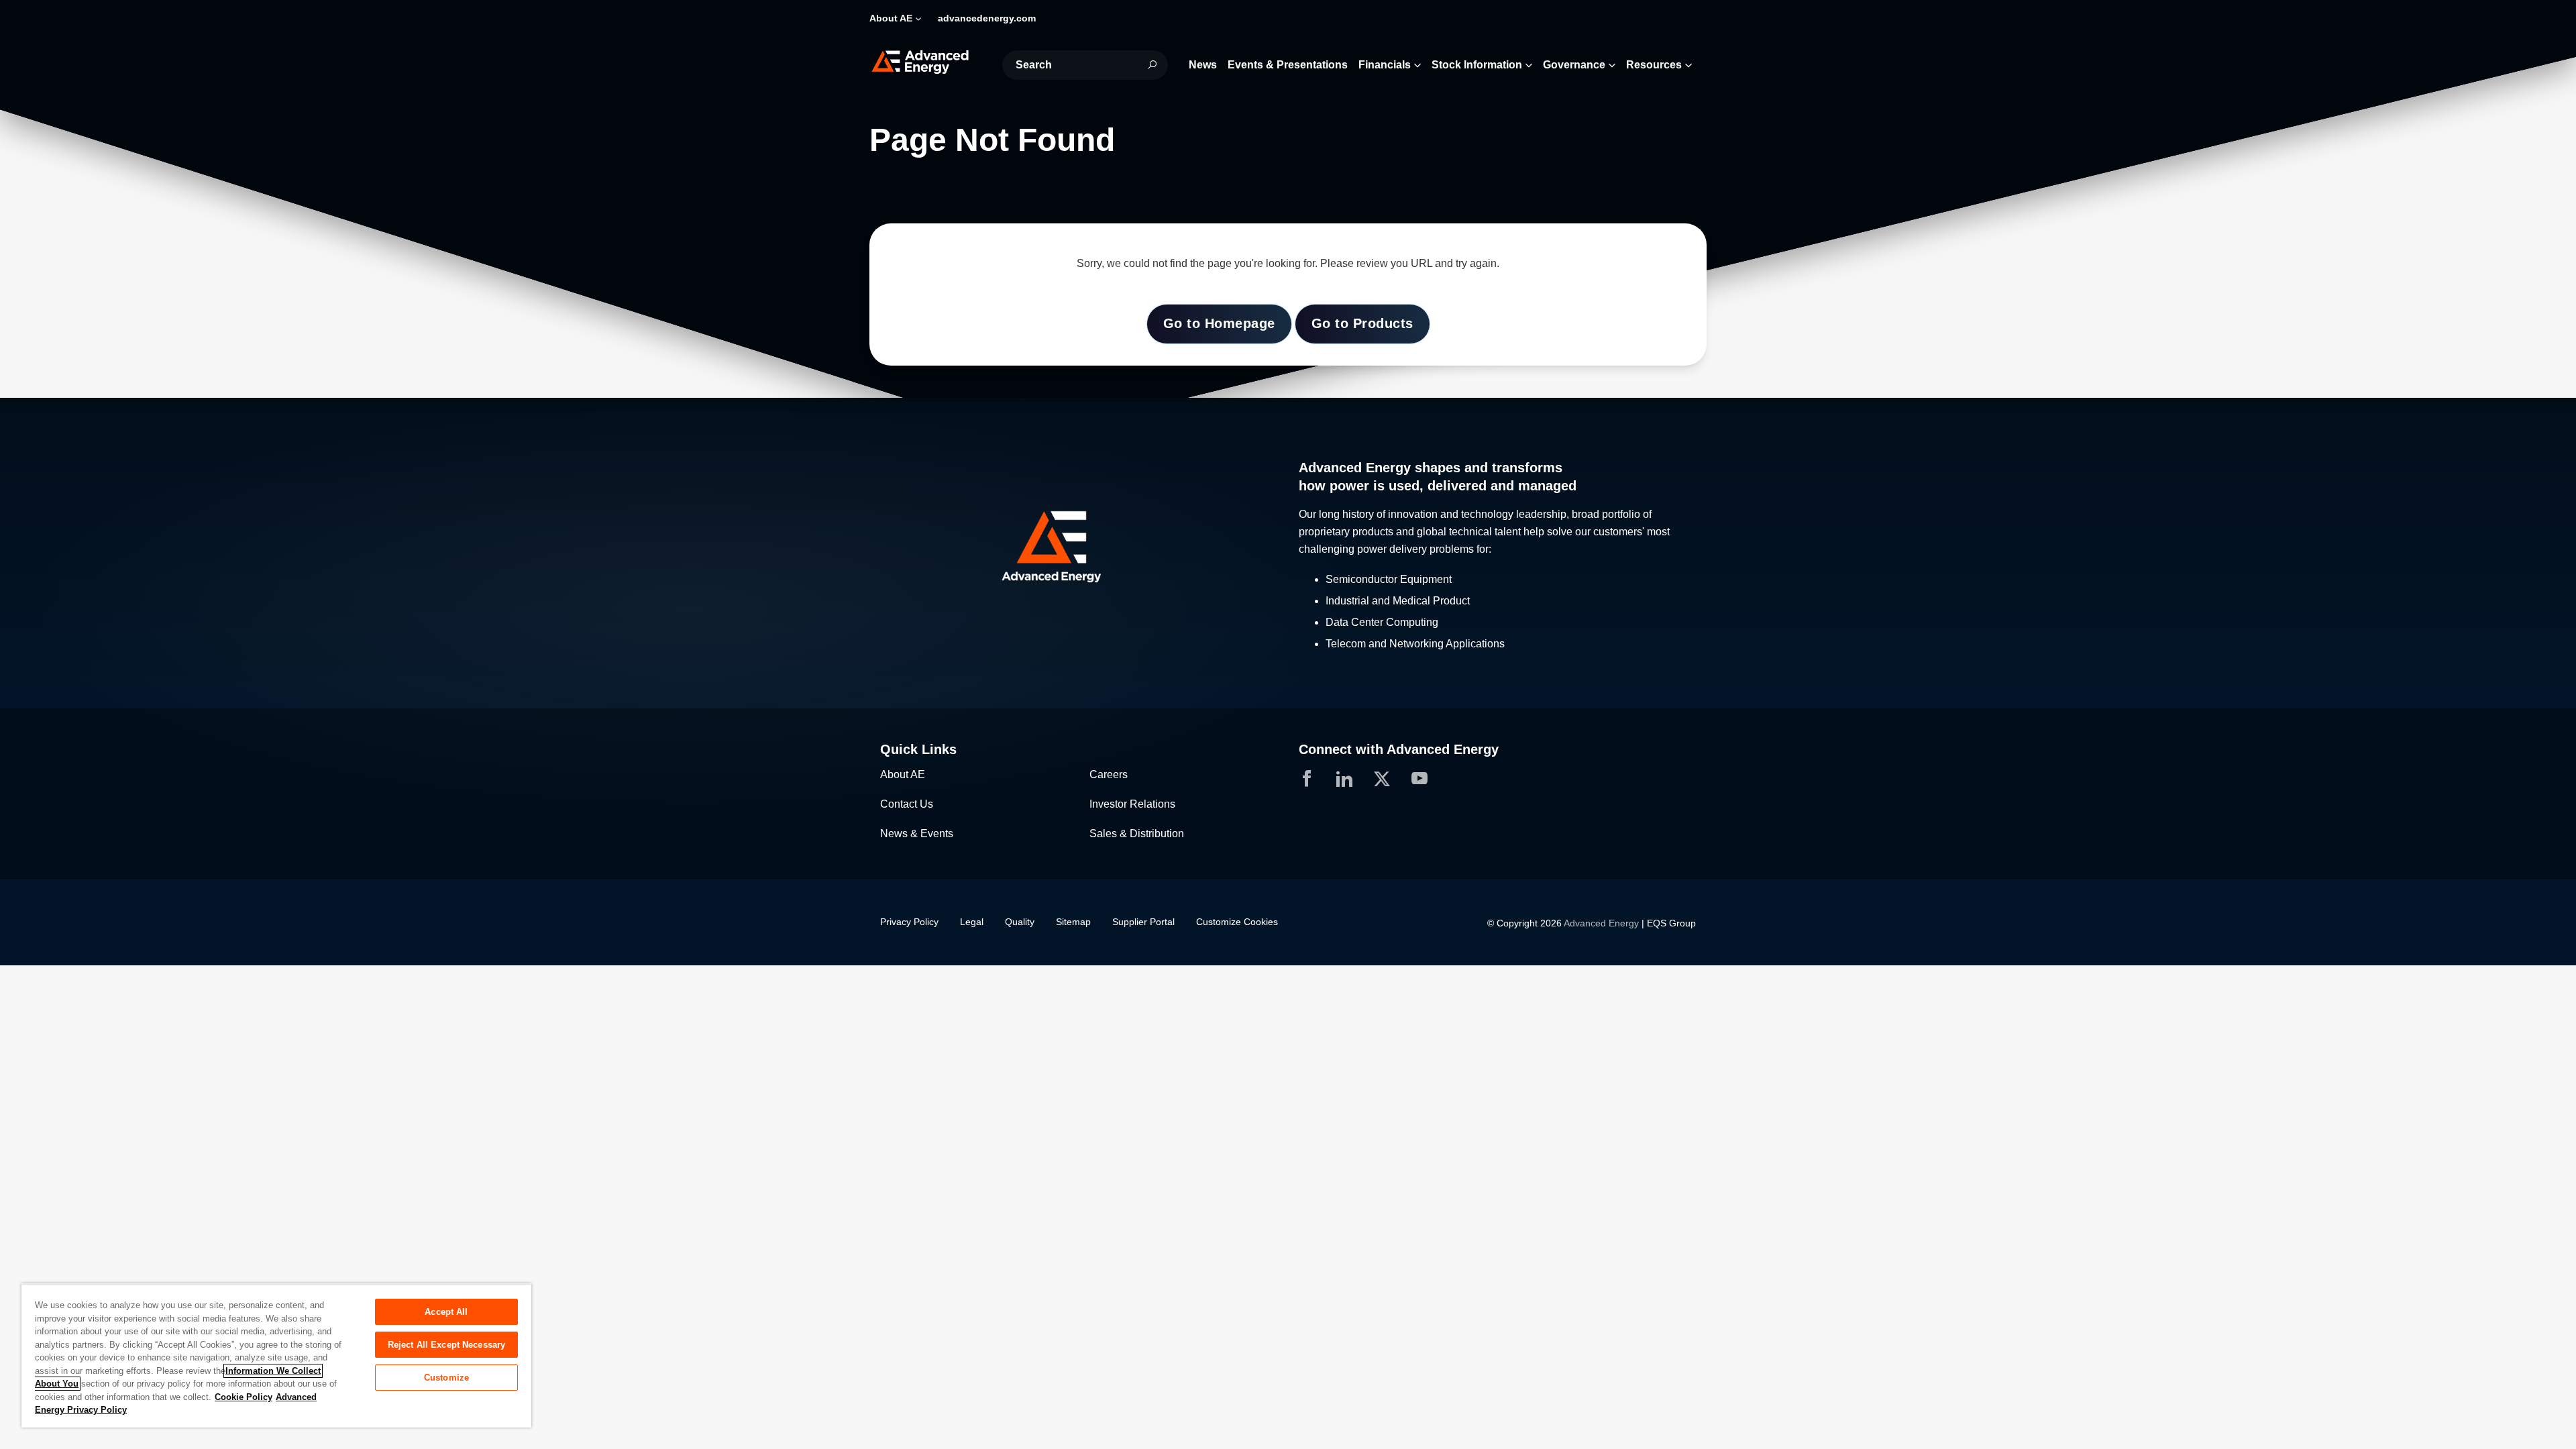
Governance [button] (1574, 65)
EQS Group (1671, 923)
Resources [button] (1654, 65)
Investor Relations (1132, 804)
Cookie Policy (244, 1397)
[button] (1079, 547)
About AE (903, 774)
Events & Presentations (1288, 65)
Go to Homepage (1219, 323)
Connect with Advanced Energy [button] (1399, 749)
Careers (1109, 774)
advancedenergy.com (987, 18)
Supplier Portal (1143, 922)
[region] (276, 1355)
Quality (1020, 922)
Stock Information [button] (1477, 65)
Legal (972, 922)
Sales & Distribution (1137, 834)
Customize (446, 1378)
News (1203, 65)
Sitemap (1073, 922)
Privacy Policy (909, 922)
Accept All (446, 1312)
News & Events (917, 834)
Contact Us (907, 804)
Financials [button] (1385, 65)
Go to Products (1362, 323)
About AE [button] (891, 18)
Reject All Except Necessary (447, 1345)
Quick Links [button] (918, 749)
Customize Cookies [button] (1237, 922)
